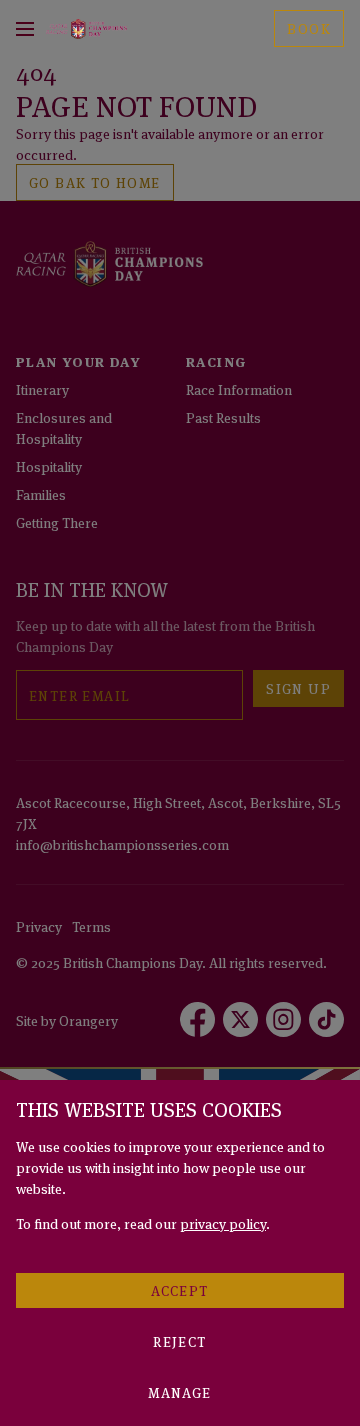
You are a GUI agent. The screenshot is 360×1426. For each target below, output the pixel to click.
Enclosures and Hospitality (64, 427)
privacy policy (223, 1222)
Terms (91, 925)
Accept (179, 1289)
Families (41, 493)
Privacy (39, 925)
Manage (179, 1391)
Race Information (239, 388)
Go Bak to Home (95, 181)
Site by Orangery (67, 1019)
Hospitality (49, 465)
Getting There (57, 521)
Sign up (298, 687)
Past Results (223, 416)
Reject (179, 1340)
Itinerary (42, 388)
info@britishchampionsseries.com (122, 843)
